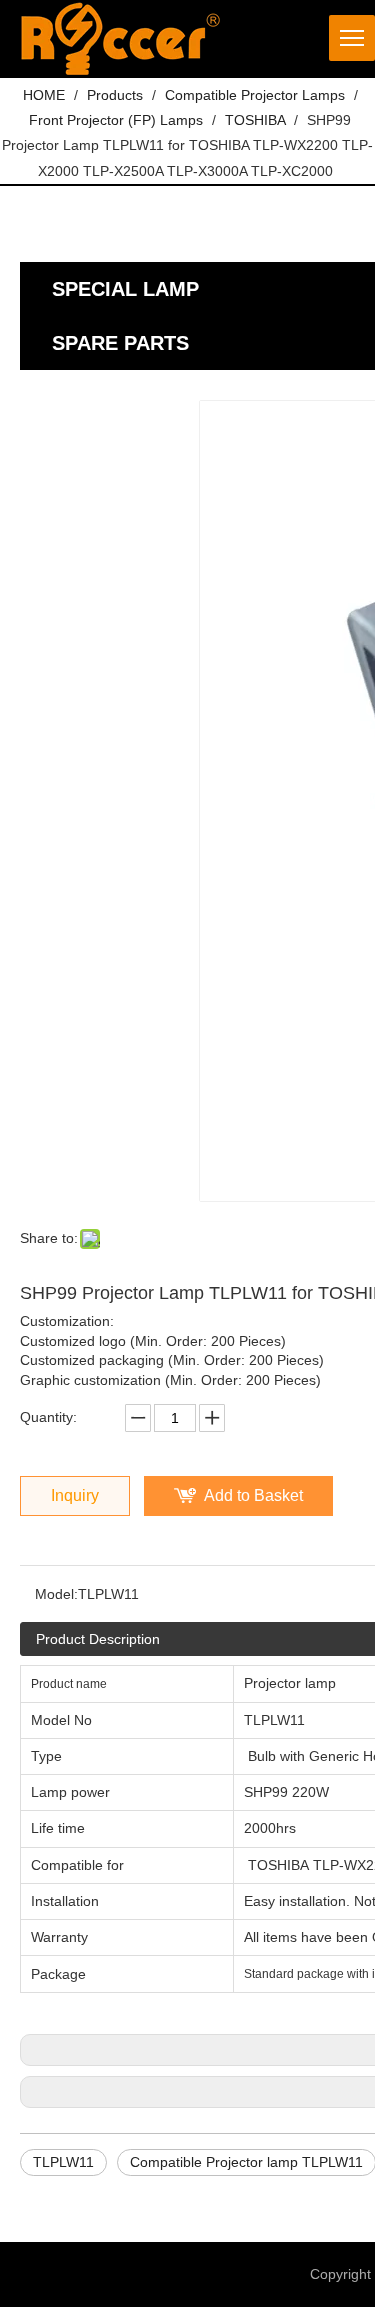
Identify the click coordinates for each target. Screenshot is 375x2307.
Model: (56, 1594)
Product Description (98, 1639)
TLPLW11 (63, 2162)
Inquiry (75, 1495)
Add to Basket (253, 1495)
